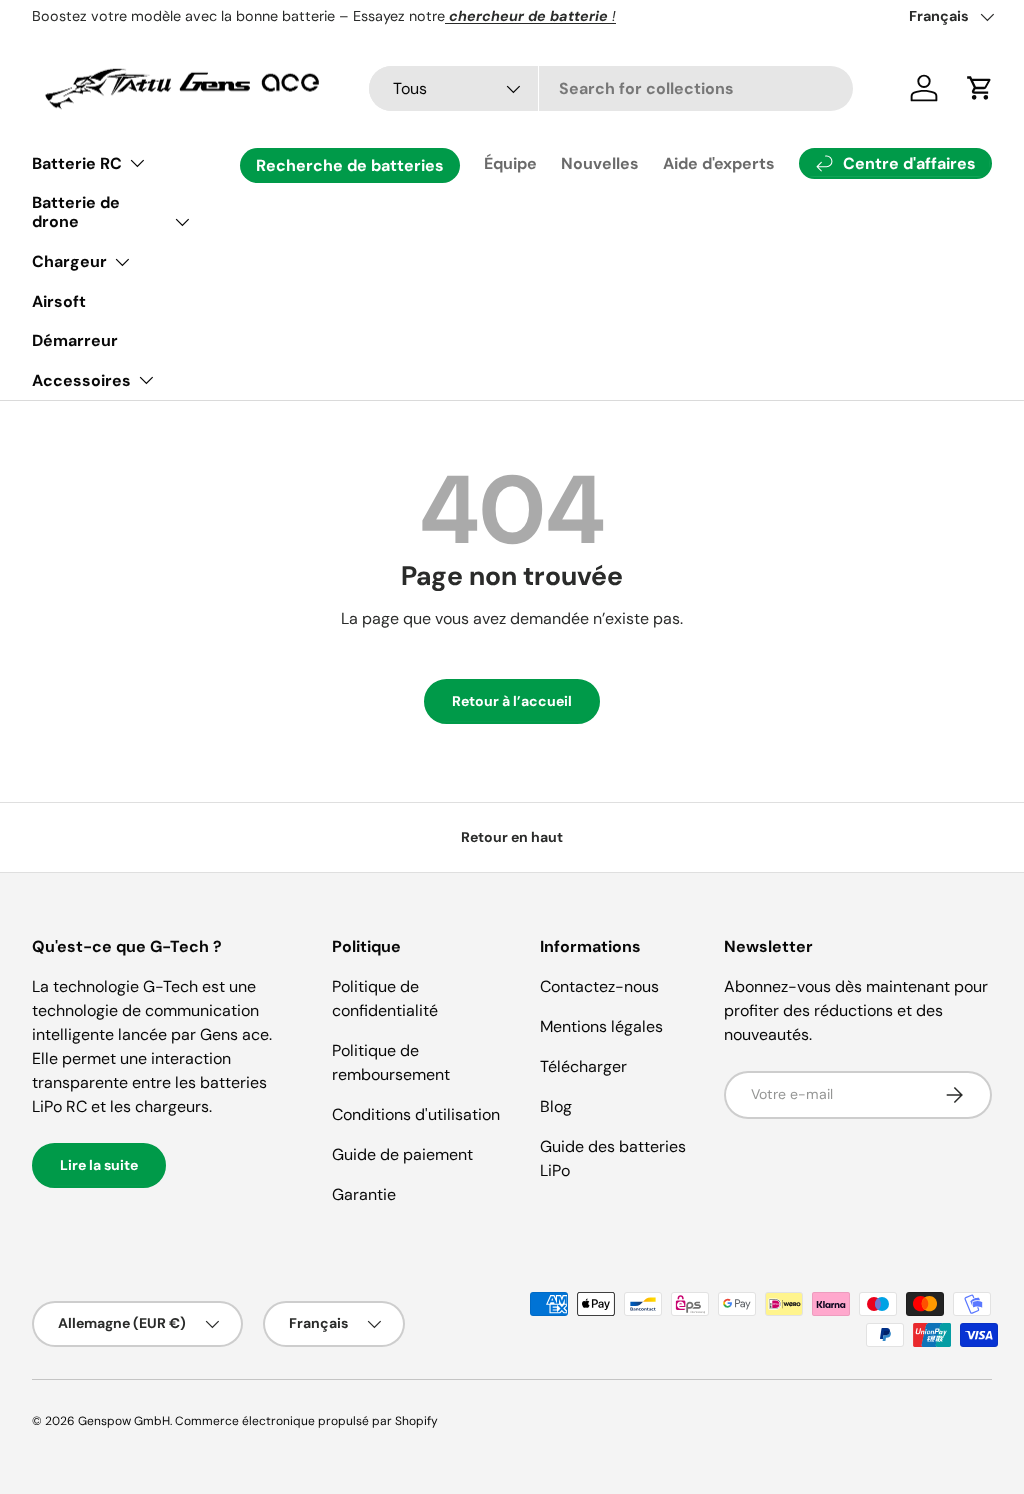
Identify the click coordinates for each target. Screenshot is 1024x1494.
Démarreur (75, 340)
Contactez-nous (599, 986)
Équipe (510, 163)
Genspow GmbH (124, 1421)
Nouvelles (600, 163)
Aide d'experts (719, 163)
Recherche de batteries (350, 165)
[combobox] (611, 88)
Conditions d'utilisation (416, 1114)
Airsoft (59, 301)
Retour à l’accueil (512, 701)
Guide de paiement (402, 1154)
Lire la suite (99, 1165)
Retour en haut (512, 837)
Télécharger (583, 1066)
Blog (556, 1106)
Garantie (364, 1194)
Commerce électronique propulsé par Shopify (306, 1421)
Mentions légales (601, 1026)
